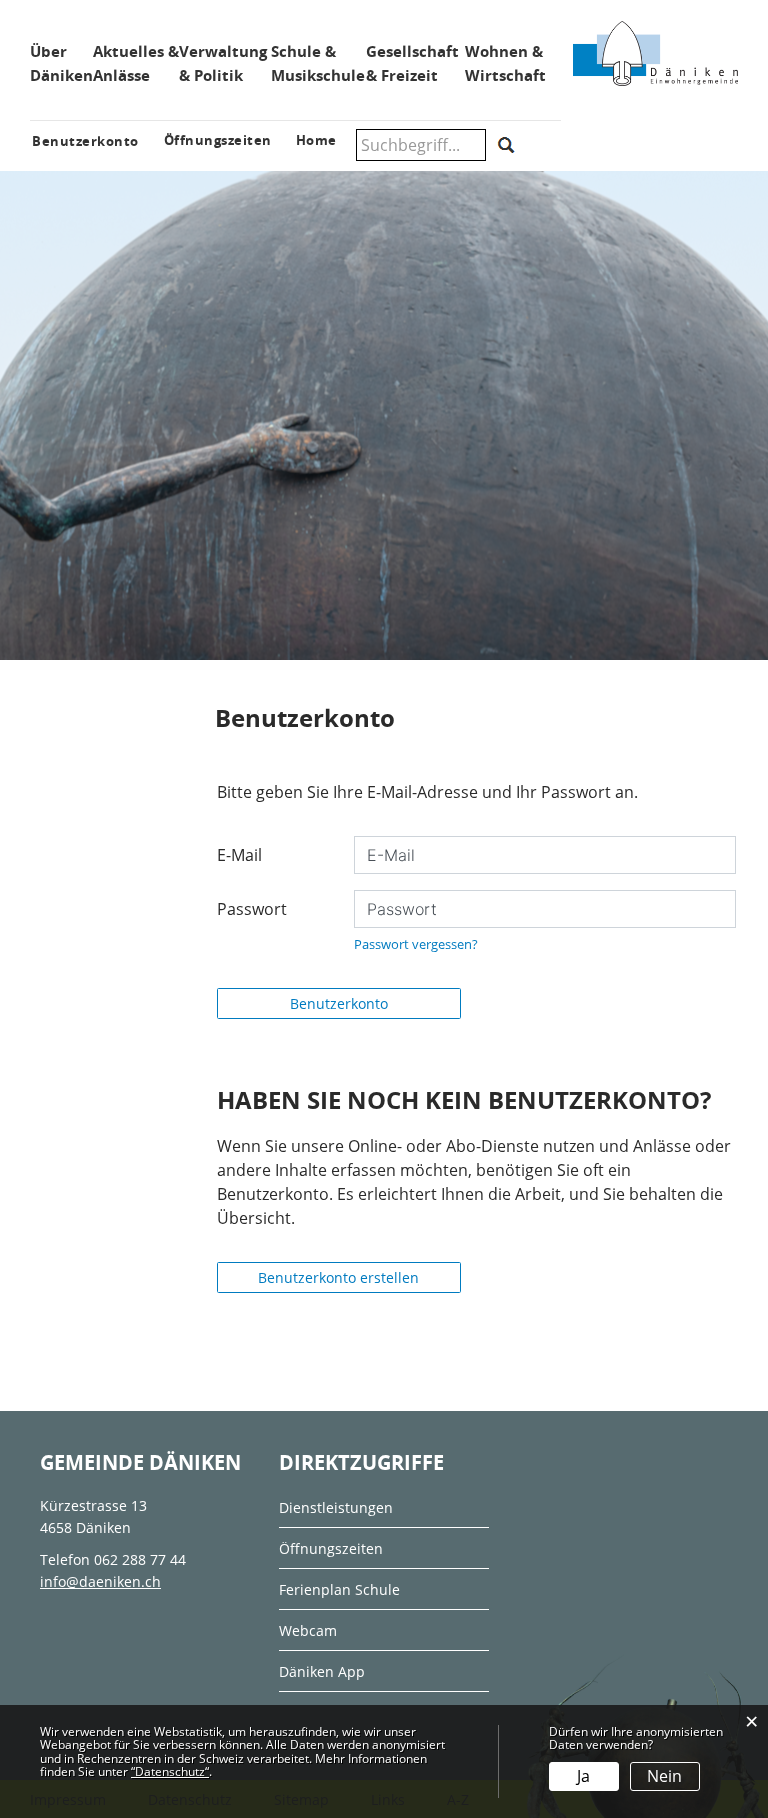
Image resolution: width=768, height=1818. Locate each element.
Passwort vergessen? (416, 944)
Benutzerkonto (339, 1003)
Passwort (252, 909)
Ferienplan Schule (339, 1589)
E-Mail (239, 855)
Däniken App (322, 1671)
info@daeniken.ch (100, 1581)
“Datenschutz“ (170, 1771)
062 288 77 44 (140, 1559)
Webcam (308, 1630)
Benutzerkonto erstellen (338, 1277)
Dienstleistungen (336, 1507)
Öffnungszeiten (331, 1548)
